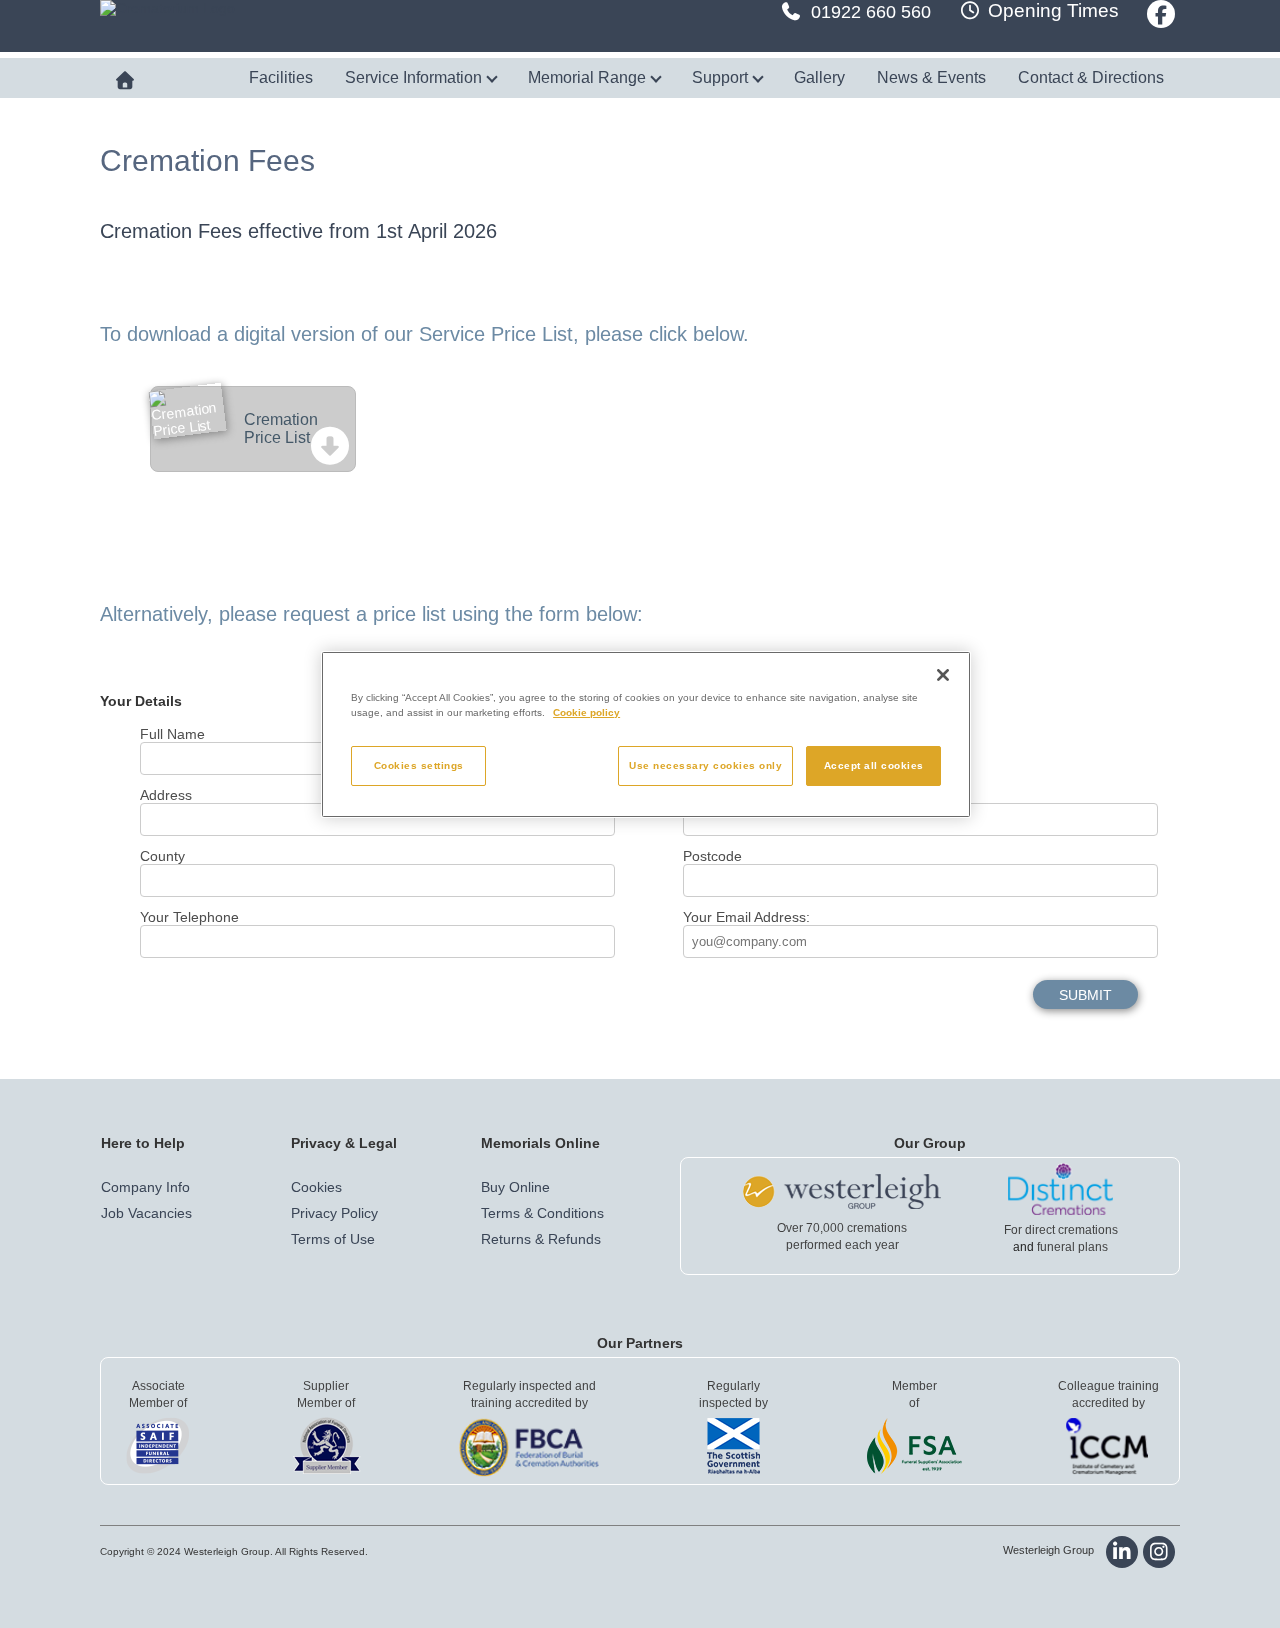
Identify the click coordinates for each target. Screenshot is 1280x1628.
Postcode (712, 856)
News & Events (931, 77)
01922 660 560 (871, 12)
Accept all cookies (874, 765)
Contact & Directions (1091, 77)
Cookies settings (419, 765)
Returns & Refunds (541, 1239)
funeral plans (1072, 1247)
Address (166, 795)
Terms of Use (333, 1239)
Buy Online (515, 1187)
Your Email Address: (746, 917)
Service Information (415, 77)
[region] (646, 734)
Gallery (819, 77)
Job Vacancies (146, 1213)
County (162, 856)
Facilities (281, 77)
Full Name (172, 734)
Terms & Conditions (542, 1213)
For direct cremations (1061, 1230)
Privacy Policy (334, 1213)
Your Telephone (189, 917)
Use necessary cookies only (705, 765)
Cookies (316, 1187)
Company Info (145, 1187)
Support (722, 77)
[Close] (943, 675)
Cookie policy (586, 712)
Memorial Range (589, 77)
